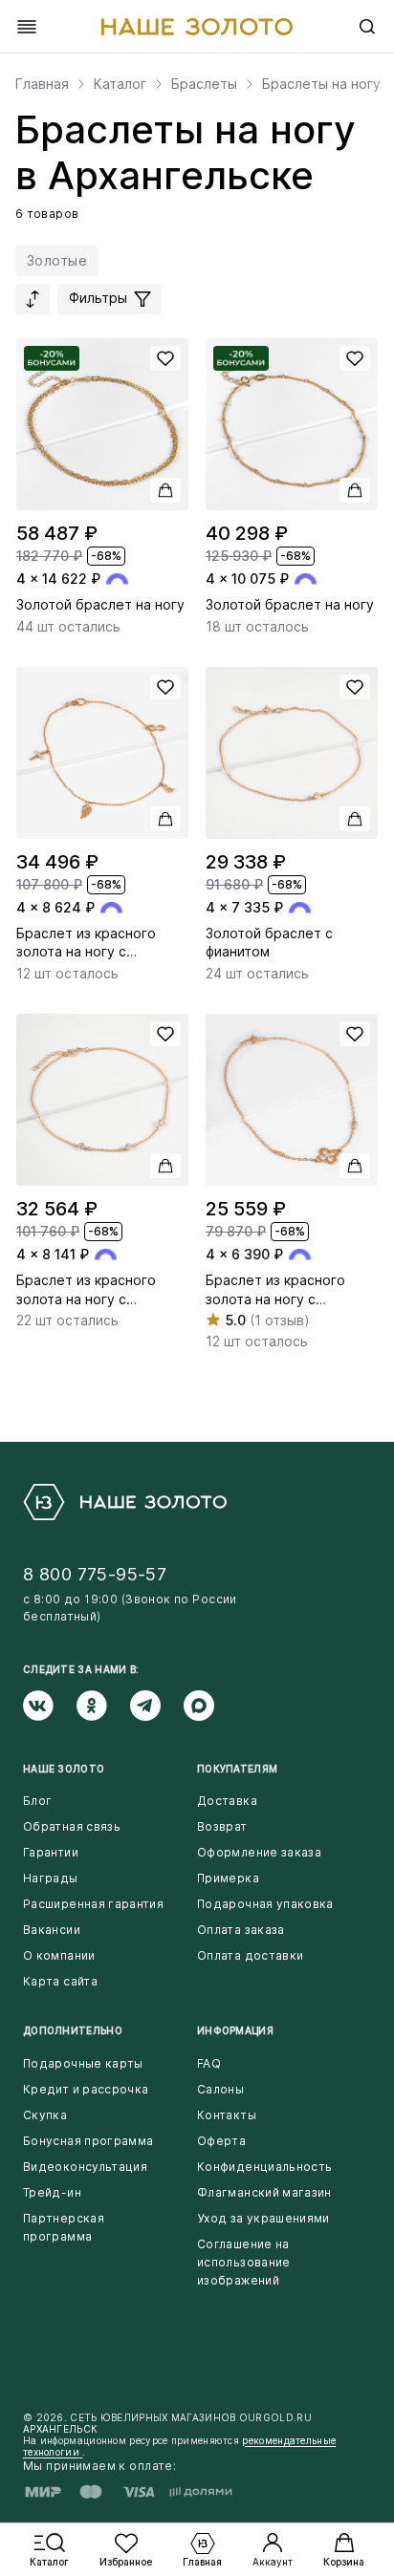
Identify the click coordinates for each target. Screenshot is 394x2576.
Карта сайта (60, 1981)
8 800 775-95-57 (95, 1574)
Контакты (227, 2115)
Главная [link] (42, 84)
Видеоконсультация (85, 2167)
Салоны (220, 2089)
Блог (37, 1801)
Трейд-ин (52, 2192)
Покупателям (237, 1769)
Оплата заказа (241, 1930)
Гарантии (51, 1852)
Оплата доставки (250, 1955)
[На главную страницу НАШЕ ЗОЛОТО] (125, 1502)
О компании (59, 1955)
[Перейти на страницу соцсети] (50, 1706)
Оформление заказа (259, 1852)
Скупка (45, 2115)
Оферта (221, 2141)
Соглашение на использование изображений (244, 2262)
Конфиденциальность (264, 2167)
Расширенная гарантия (93, 1904)
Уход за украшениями (263, 2218)
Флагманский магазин (264, 2192)
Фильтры (100, 298)
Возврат (222, 1826)
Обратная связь (72, 1826)
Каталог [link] (120, 84)
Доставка (227, 1801)
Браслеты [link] (204, 84)
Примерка (228, 1878)
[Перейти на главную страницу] (197, 27)
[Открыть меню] (27, 27)
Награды (51, 1878)
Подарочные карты (83, 2063)
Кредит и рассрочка (86, 2089)
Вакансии (52, 1930)
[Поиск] (367, 27)
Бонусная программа (88, 2141)
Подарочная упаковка (265, 1904)
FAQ (209, 2063)
